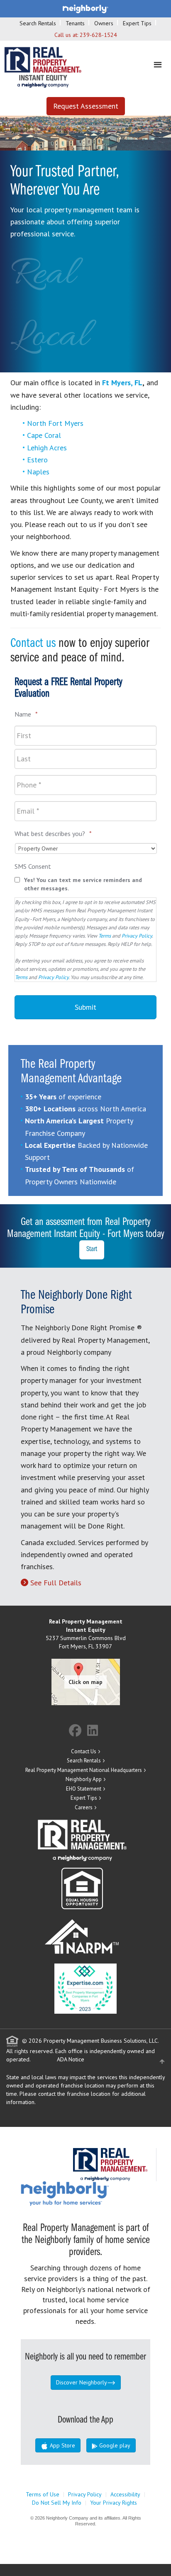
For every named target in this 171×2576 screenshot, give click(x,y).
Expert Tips (137, 23)
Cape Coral (44, 435)
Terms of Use (43, 2494)
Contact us (33, 644)
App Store (62, 2445)
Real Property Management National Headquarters (84, 1770)
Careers (84, 1807)
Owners (104, 23)
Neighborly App (84, 1779)
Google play (114, 2445)
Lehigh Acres (47, 448)
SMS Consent (33, 866)
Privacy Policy (137, 936)
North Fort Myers (55, 423)
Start (92, 1249)
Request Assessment (86, 106)
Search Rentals (38, 23)
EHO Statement (84, 1789)
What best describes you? (53, 834)
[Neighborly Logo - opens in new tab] (90, 2193)
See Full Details (56, 1583)
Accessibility (125, 2494)
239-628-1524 (98, 35)
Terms (105, 936)
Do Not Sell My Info (57, 2503)
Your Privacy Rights (114, 2503)
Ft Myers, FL (122, 383)
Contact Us (84, 1751)
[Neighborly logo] (85, 8)
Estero (37, 460)
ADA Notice (71, 2059)
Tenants (75, 23)
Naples (38, 472)
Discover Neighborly (82, 2382)
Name (26, 714)
